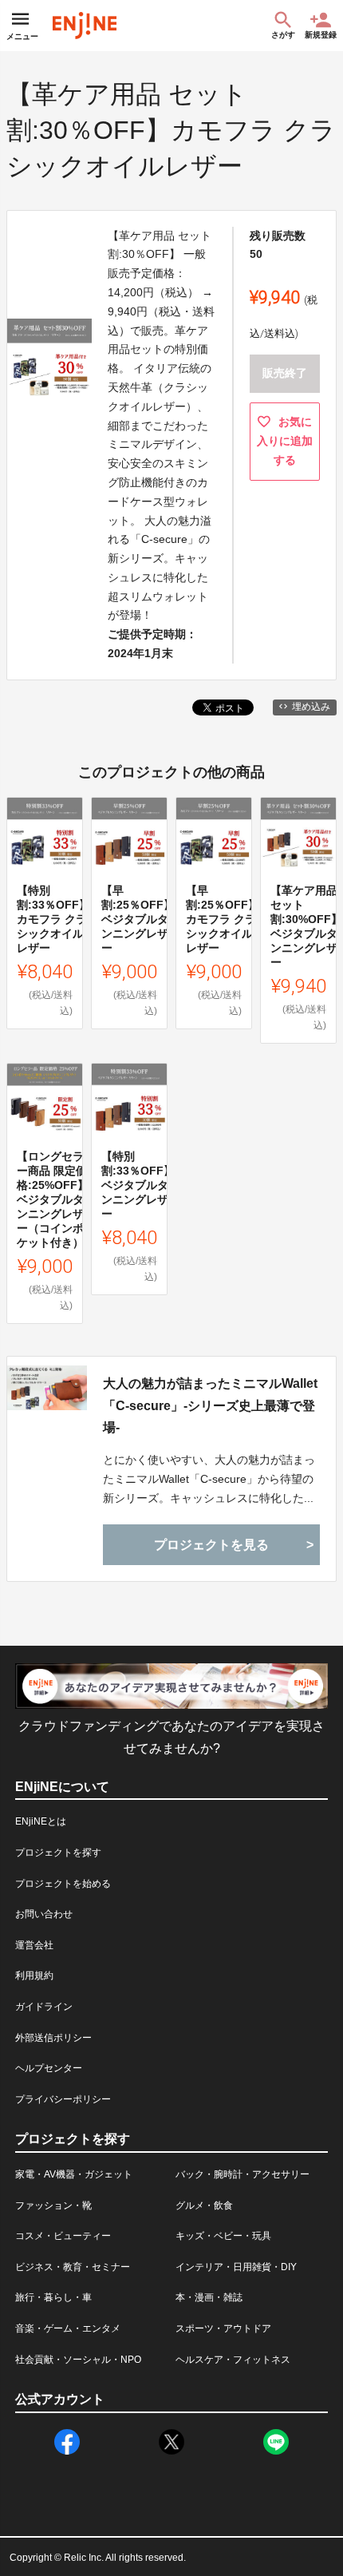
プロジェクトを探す (58, 1853)
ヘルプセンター (49, 2068)
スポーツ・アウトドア (223, 2328)
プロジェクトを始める (63, 1884)
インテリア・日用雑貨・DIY (236, 2267)
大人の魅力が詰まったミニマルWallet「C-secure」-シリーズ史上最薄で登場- (210, 1405)
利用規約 (34, 1976)
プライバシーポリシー (63, 2099)
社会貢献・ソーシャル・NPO (78, 2360)
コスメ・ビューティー (63, 2236)
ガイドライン (44, 2007)
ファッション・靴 (53, 2205)
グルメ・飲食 (204, 2205)
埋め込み (311, 707)
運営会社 (34, 1945)
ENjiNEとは (41, 1821)
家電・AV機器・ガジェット (74, 2174)
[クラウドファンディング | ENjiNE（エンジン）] (85, 26)
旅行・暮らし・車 (53, 2297)
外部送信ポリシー (53, 2038)
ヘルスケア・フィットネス (233, 2360)
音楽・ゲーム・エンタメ (68, 2328)
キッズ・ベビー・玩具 (223, 2236)
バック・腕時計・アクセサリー (242, 2174)
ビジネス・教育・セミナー (73, 2267)
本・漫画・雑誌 (209, 2297)
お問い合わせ (44, 1914)
